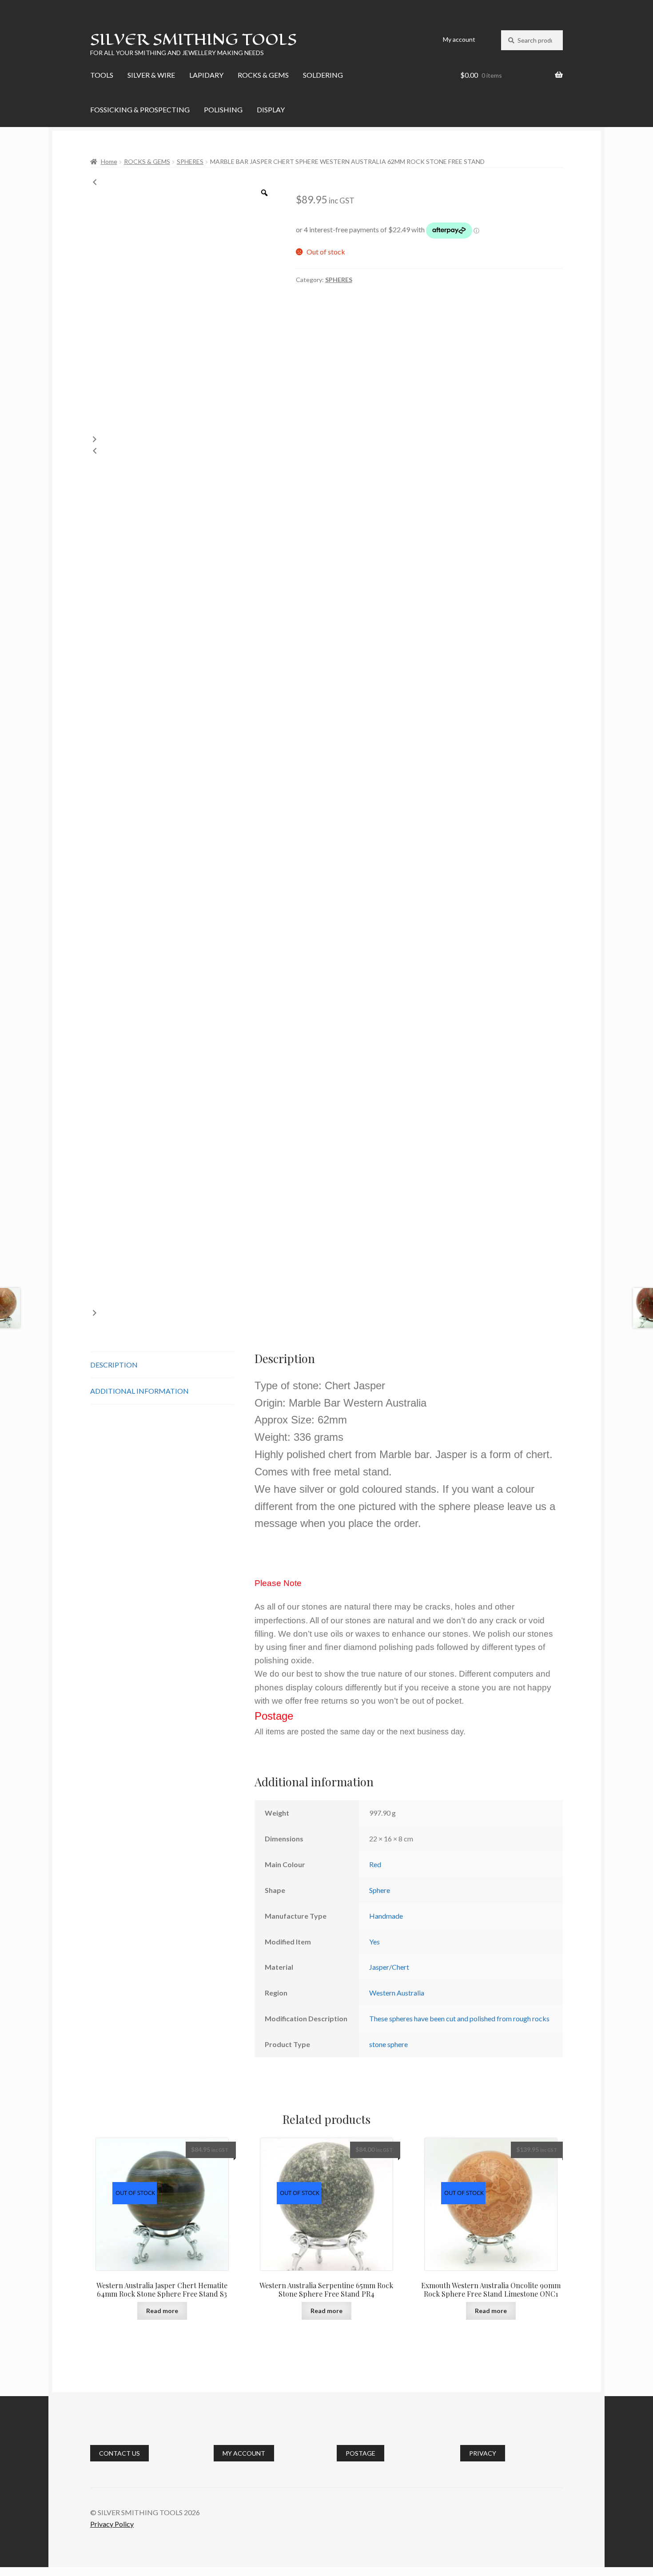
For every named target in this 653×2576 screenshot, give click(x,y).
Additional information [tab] (139, 1391)
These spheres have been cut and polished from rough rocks (459, 2018)
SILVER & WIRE (151, 75)
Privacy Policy (112, 2524)
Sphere (380, 1890)
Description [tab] (114, 1365)
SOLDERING (323, 75)
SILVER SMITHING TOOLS (193, 39)
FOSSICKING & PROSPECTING (140, 109)
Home (109, 161)
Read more (162, 2311)
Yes (374, 1942)
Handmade (386, 1916)
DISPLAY (271, 109)
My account (459, 39)
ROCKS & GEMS (263, 75)
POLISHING (223, 109)
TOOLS (102, 75)
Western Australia (397, 1993)
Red (375, 1864)
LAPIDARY (206, 75)
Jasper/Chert (389, 1967)
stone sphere (388, 2044)
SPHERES (190, 161)
